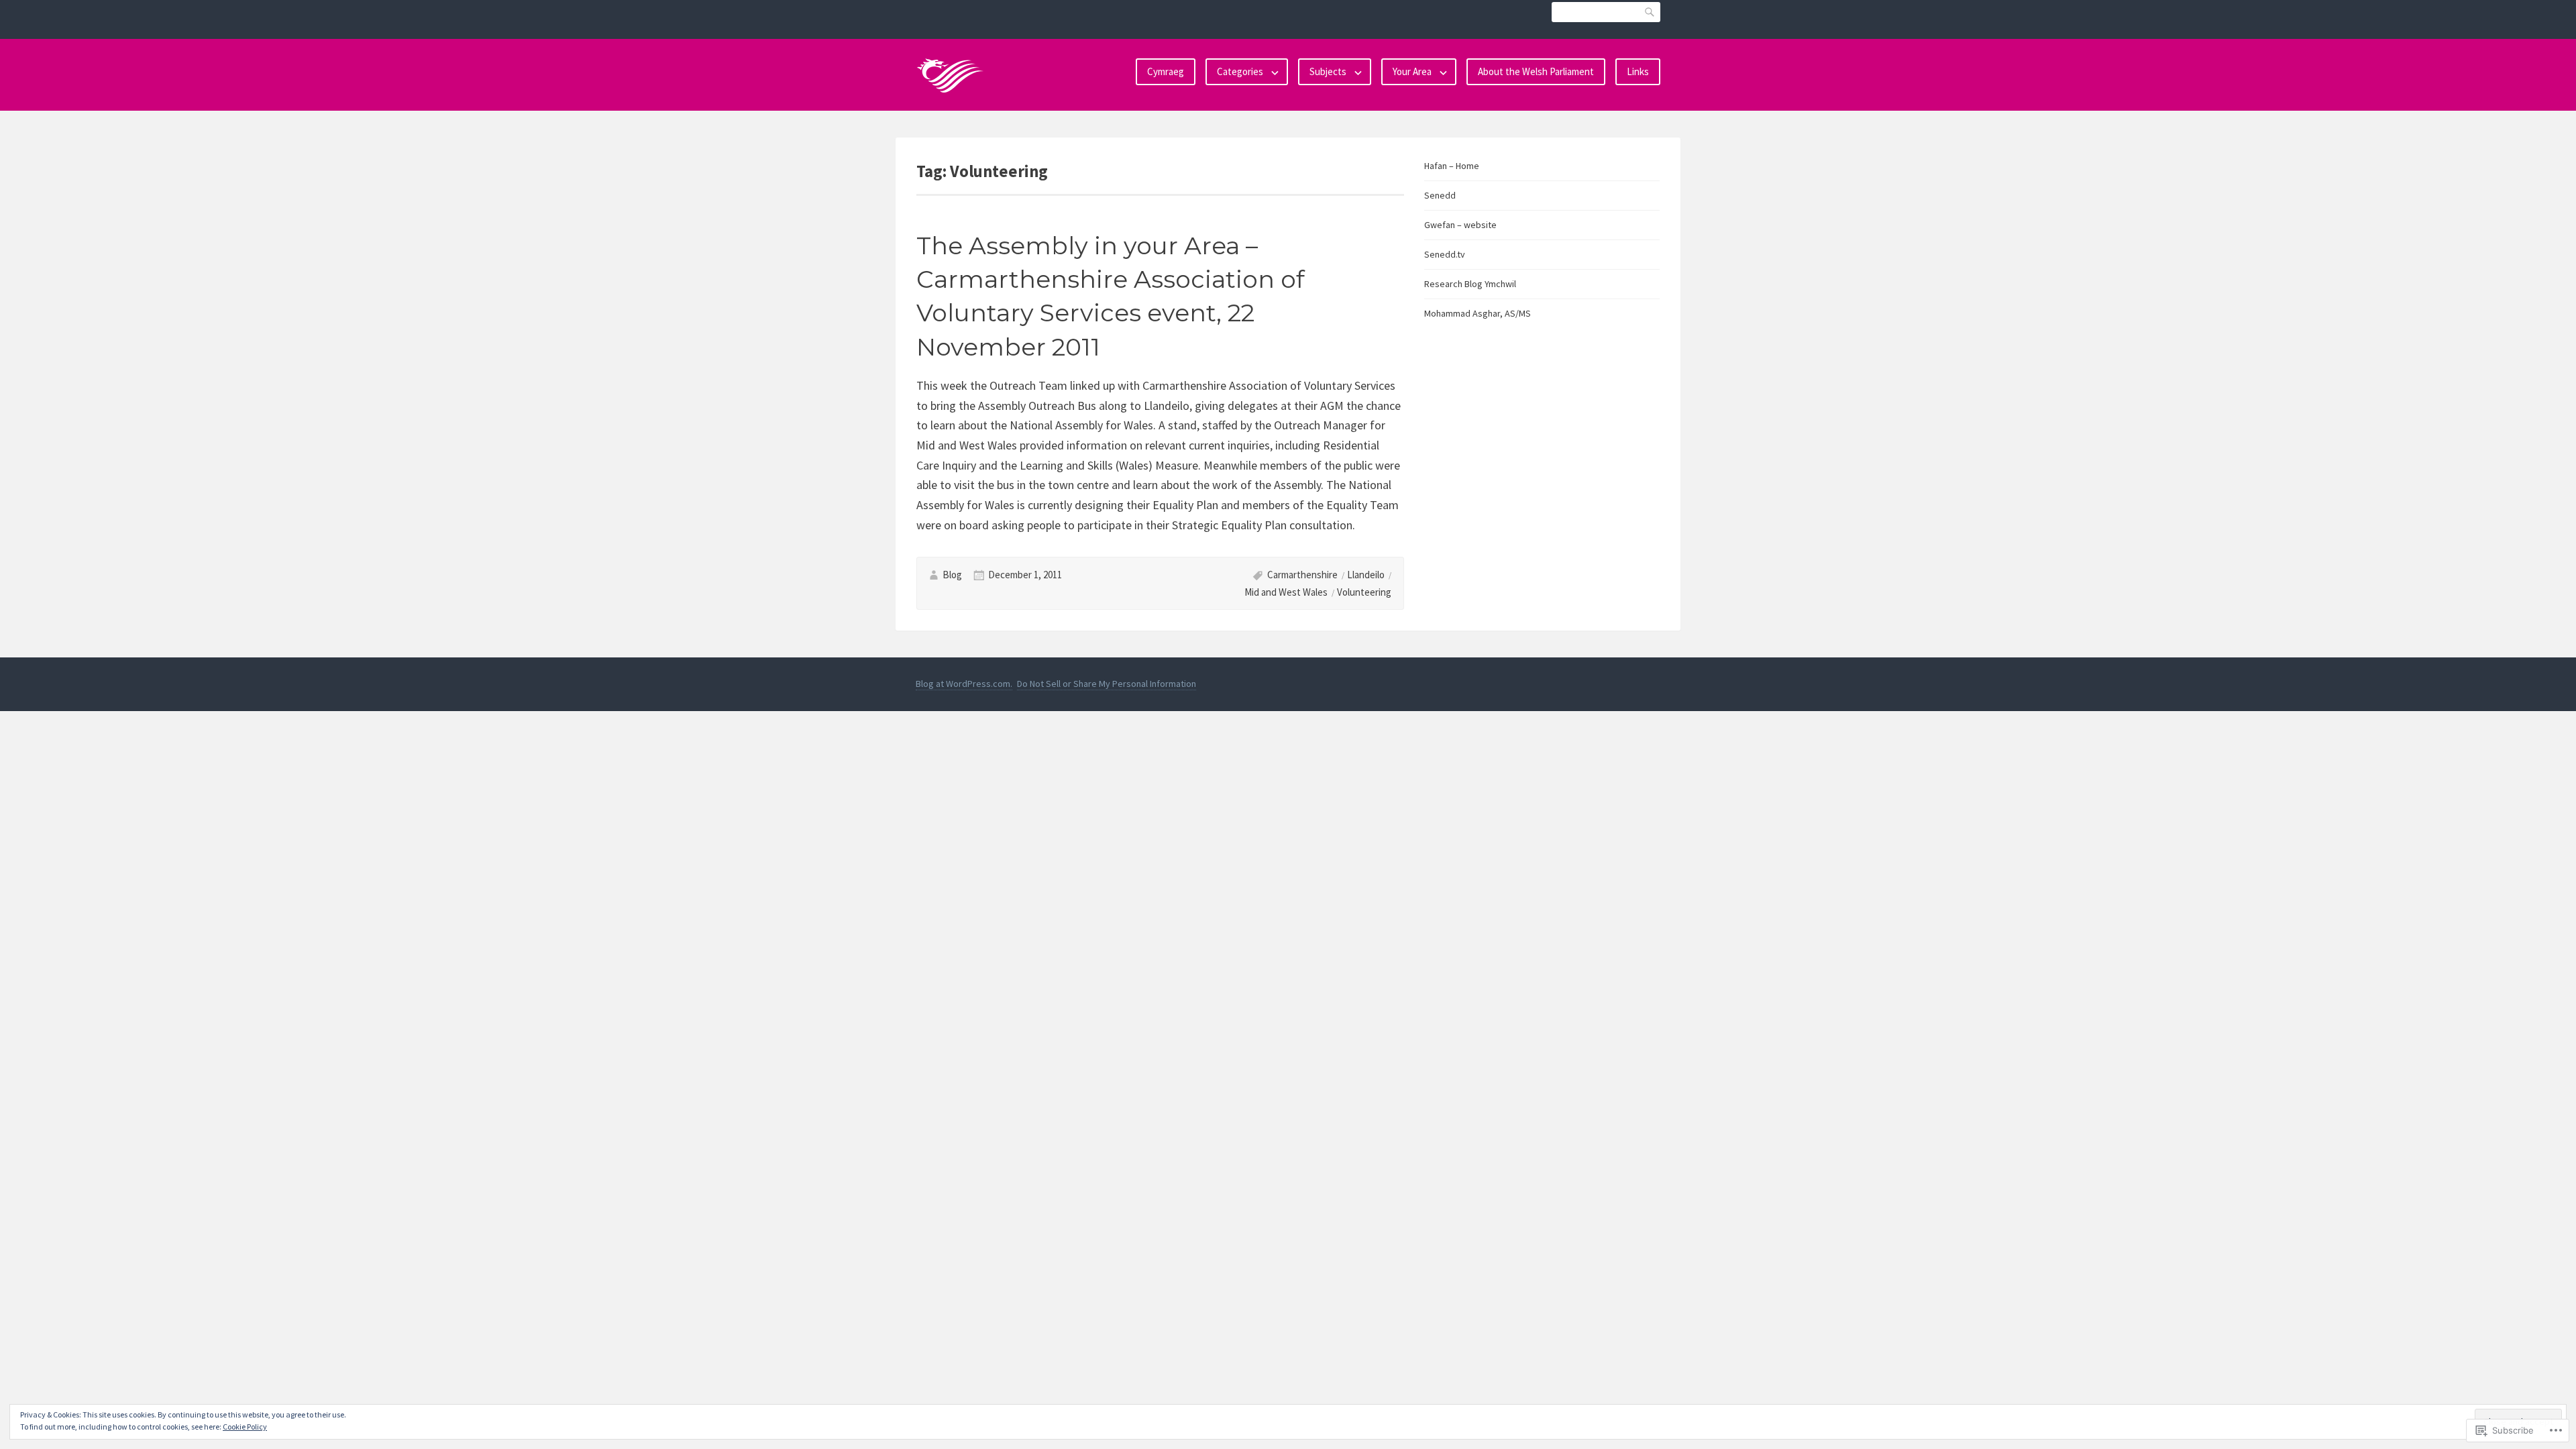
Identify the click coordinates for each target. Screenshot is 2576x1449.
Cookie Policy (245, 1427)
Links (1638, 71)
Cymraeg (1166, 71)
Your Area (1412, 71)
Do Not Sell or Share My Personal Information (1107, 684)
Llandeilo (1366, 575)
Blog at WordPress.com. (964, 684)
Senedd (1440, 195)
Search (1650, 12)
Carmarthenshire (1302, 575)
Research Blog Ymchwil (1470, 284)
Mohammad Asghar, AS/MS (1478, 313)
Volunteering (1364, 592)
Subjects (1328, 71)
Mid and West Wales (1286, 592)
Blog (952, 575)
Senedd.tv (1445, 254)
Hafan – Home (1452, 166)
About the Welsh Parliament (1536, 71)
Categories (1240, 71)
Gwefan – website (1460, 225)
